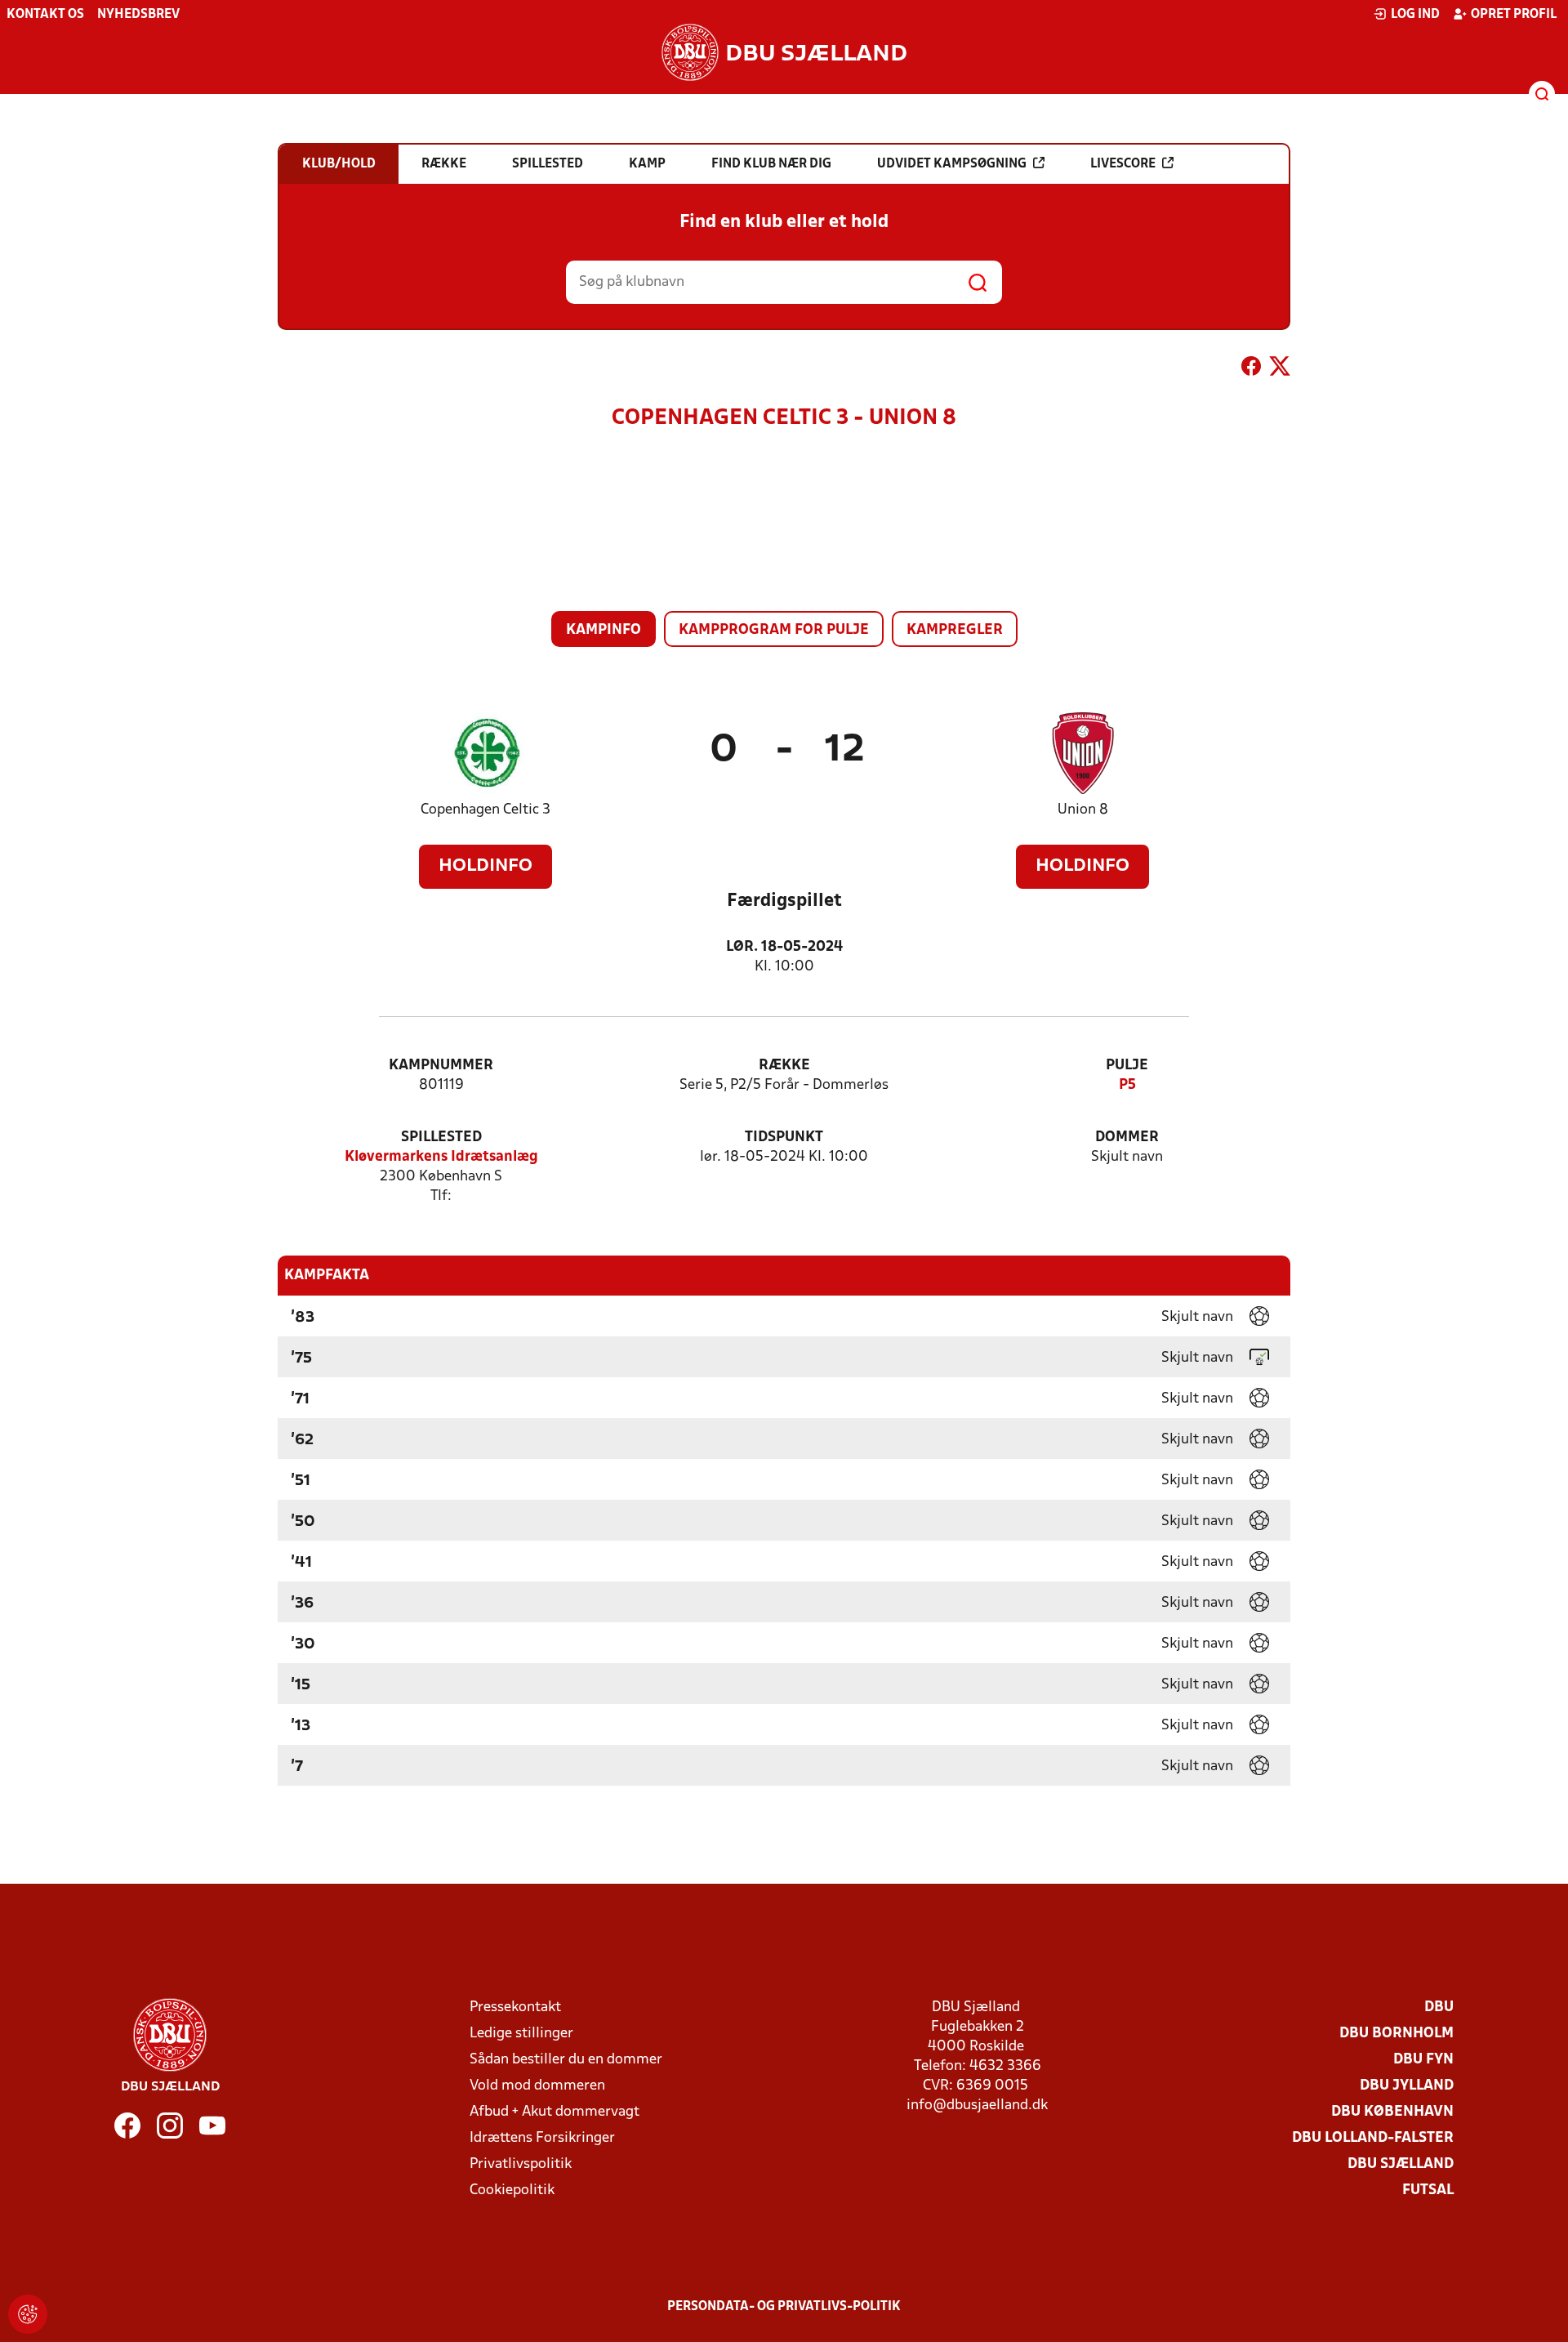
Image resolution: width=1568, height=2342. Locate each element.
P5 (1127, 1085)
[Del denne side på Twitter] (1280, 369)
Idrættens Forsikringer (542, 2138)
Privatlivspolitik (521, 2164)
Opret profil (1514, 15)
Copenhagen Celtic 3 (486, 810)
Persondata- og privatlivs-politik (784, 2307)
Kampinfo (604, 630)
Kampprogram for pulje (774, 630)
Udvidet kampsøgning (952, 164)
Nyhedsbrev (138, 15)
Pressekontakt (515, 2007)
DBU (1439, 2007)
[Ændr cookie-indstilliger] (28, 2314)
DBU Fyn (1423, 2060)
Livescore (1123, 164)
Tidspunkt (784, 1138)
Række (784, 1066)
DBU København (1392, 2112)
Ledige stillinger (521, 2034)
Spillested (441, 1138)
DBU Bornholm (1396, 2034)
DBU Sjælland (1401, 2164)
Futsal (1428, 2190)
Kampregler (955, 630)
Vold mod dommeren (537, 2086)
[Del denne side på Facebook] (1251, 369)
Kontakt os (45, 15)
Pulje (1127, 1066)
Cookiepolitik (512, 2190)
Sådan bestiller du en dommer (566, 2060)
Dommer (1127, 1138)
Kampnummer (441, 1066)
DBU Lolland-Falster (1373, 2138)
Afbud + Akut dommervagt (555, 2112)
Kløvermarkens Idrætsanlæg (441, 1157)
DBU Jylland (1407, 2086)
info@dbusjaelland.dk (977, 2106)
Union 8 (1083, 810)
